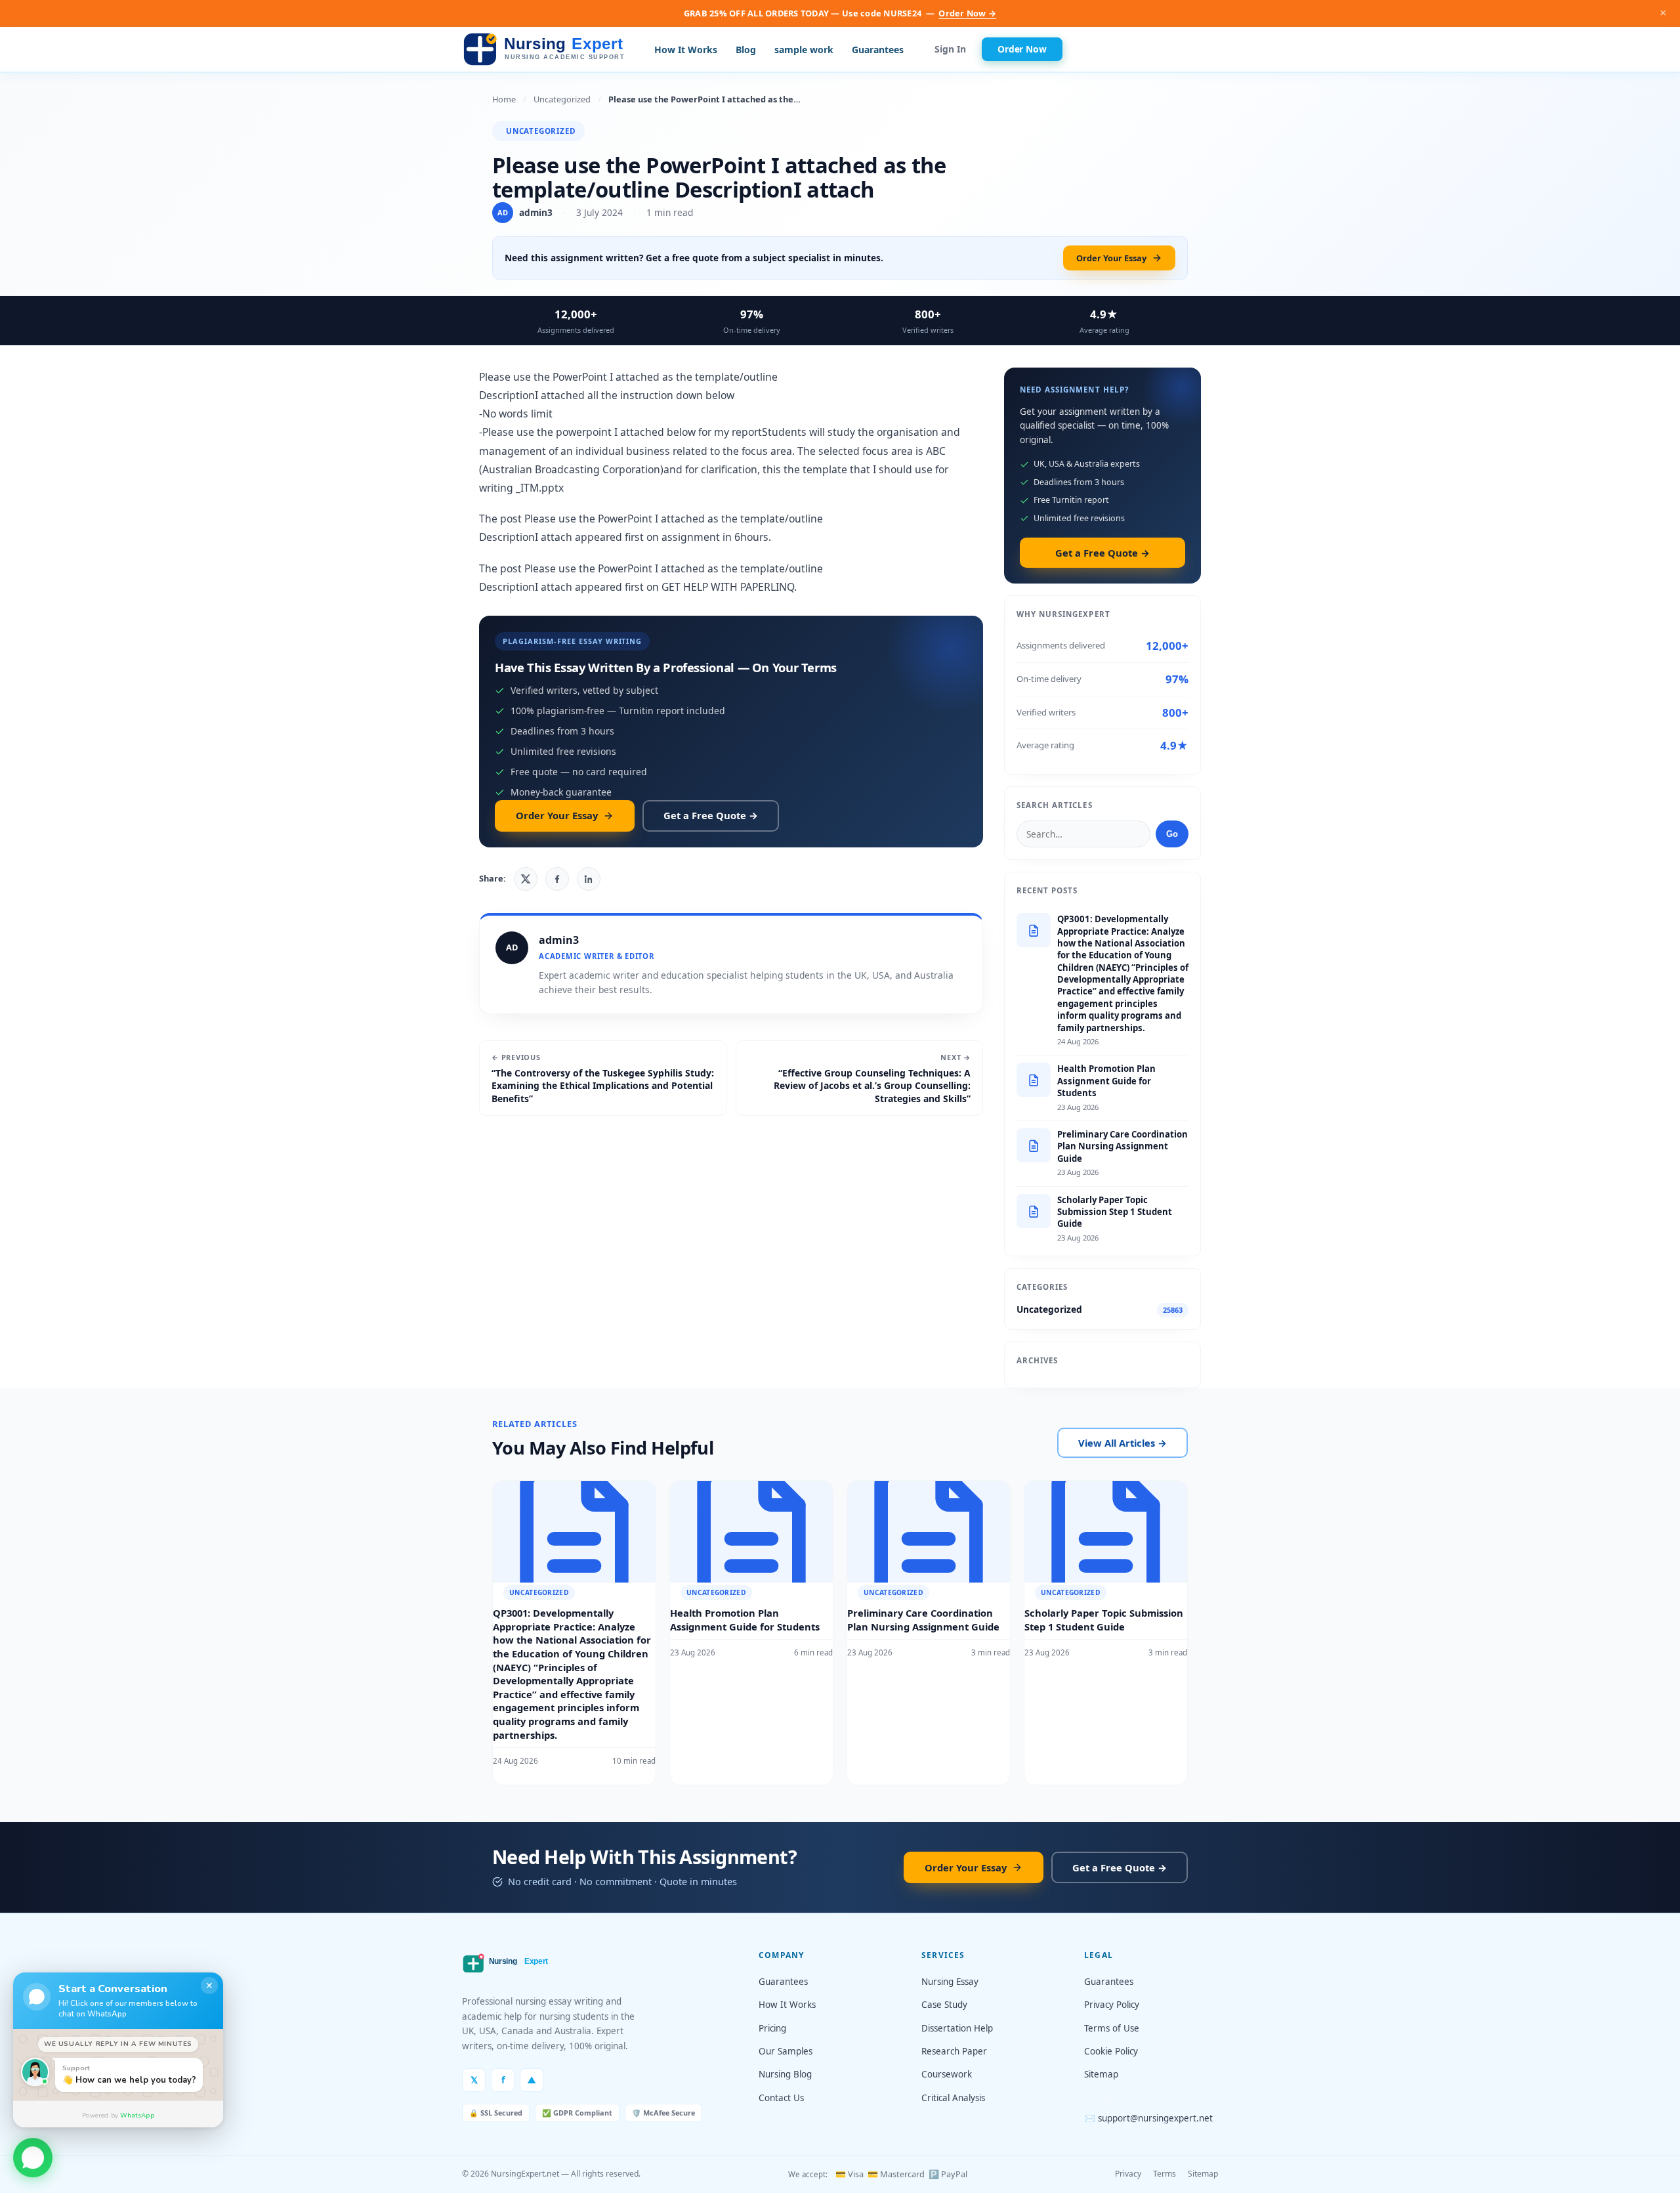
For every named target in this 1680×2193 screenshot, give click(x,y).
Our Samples (786, 2051)
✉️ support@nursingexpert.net (1148, 2118)
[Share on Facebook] (557, 879)
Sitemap (1101, 2074)
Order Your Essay (1111, 258)
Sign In (950, 50)
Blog (746, 50)
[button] (33, 2156)
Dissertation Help (957, 2028)
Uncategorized (562, 99)
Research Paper (954, 2051)
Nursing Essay (950, 1982)
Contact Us (781, 2098)
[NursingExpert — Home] (547, 50)
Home (504, 99)
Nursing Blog (785, 2074)
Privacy (1128, 2174)
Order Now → (967, 13)
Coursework (947, 2074)
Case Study (944, 2005)
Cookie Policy (1111, 2051)
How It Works (686, 50)
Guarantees (878, 50)
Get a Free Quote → (711, 815)
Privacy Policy (1112, 2005)
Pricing (772, 2028)
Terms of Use (1112, 2028)
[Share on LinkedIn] (589, 879)
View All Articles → (1123, 1443)
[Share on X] (526, 879)
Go (1172, 834)
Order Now (1022, 49)
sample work (804, 50)
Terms (1165, 2174)
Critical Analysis (953, 2098)
